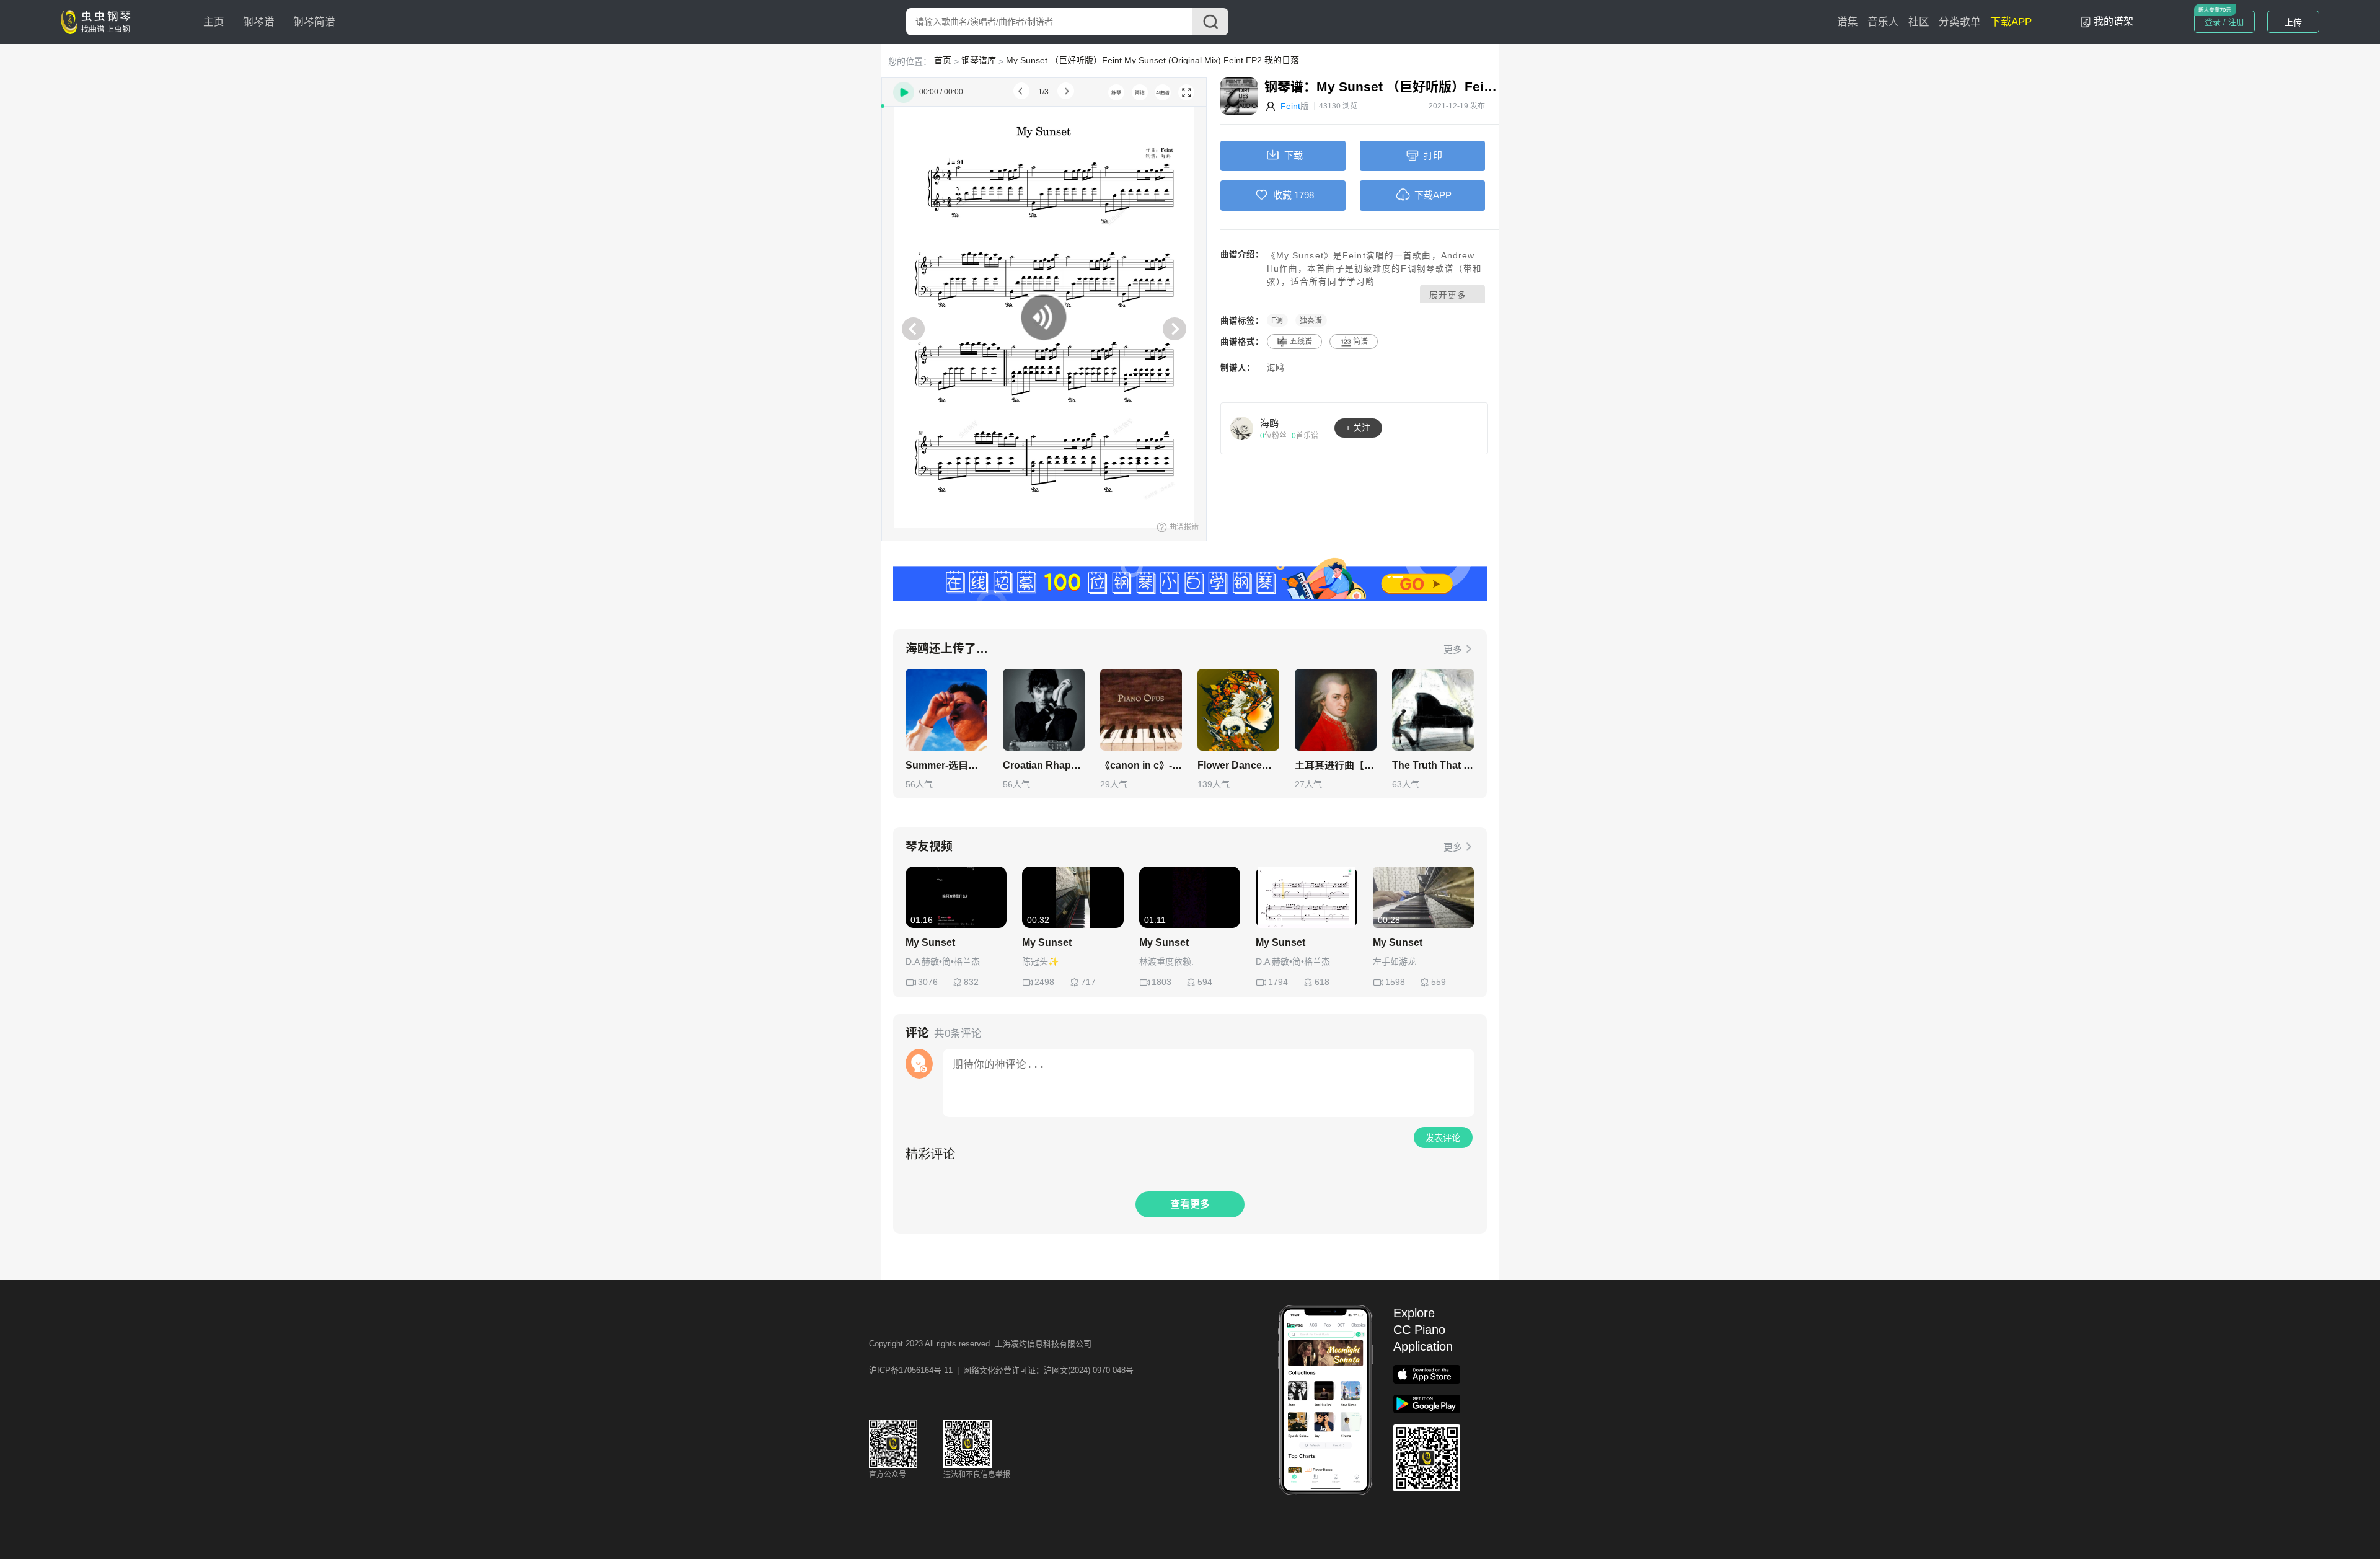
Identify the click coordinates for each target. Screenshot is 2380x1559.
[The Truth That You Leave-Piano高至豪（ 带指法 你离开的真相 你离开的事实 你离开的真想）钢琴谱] (1433, 710)
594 (1205, 982)
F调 (1277, 320)
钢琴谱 (259, 22)
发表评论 (1443, 1138)
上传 (2293, 22)
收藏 (1282, 195)
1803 (1161, 982)
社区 (1919, 22)
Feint (1290, 106)
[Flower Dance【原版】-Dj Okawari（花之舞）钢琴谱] (1238, 710)
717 (1088, 982)
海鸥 (1276, 368)
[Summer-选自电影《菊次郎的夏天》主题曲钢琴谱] (946, 710)
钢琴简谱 (314, 22)
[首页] (99, 21)
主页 (214, 22)
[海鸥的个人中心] (1242, 428)
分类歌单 (1960, 22)
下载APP (2011, 22)
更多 (1453, 649)
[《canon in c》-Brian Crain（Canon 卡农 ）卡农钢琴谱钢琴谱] (1141, 710)
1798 (1304, 195)
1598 (1395, 982)
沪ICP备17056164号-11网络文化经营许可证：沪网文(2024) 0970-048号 (1001, 1370)
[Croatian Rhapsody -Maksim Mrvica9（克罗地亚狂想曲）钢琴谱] (1044, 710)
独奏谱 (1311, 320)
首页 (943, 60)
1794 (1278, 982)
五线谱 (1301, 342)
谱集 (1848, 22)
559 (1439, 982)
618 (1322, 982)
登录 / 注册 (2224, 22)
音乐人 (1883, 22)
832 (971, 982)
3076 (928, 982)
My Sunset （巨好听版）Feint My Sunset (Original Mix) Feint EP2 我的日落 (1153, 60)
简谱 (1360, 342)
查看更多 (1190, 1204)
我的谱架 (2113, 21)
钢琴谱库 (979, 60)
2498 (1044, 982)
